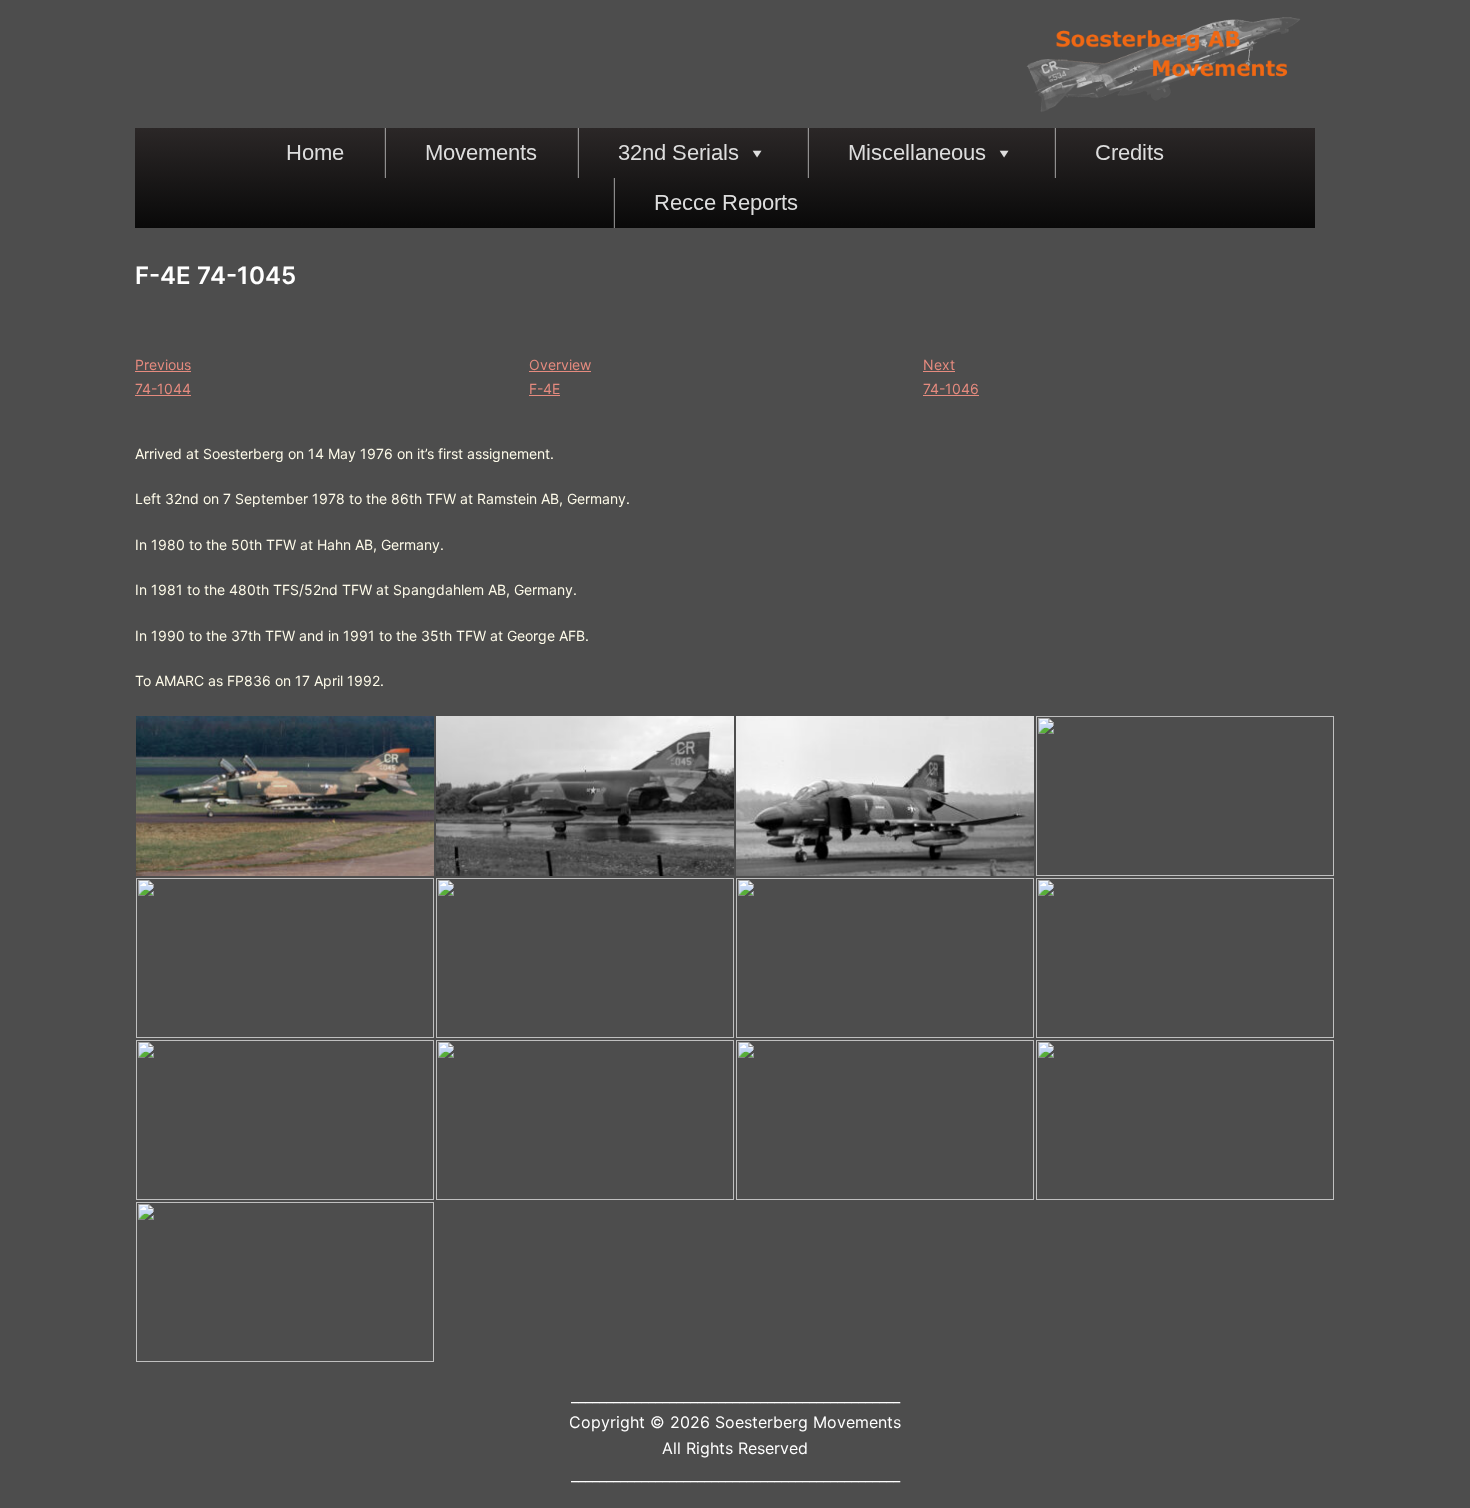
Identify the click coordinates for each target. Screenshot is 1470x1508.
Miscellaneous (917, 152)
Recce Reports (726, 202)
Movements (481, 152)
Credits (1129, 152)
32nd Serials (678, 152)
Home (315, 152)
